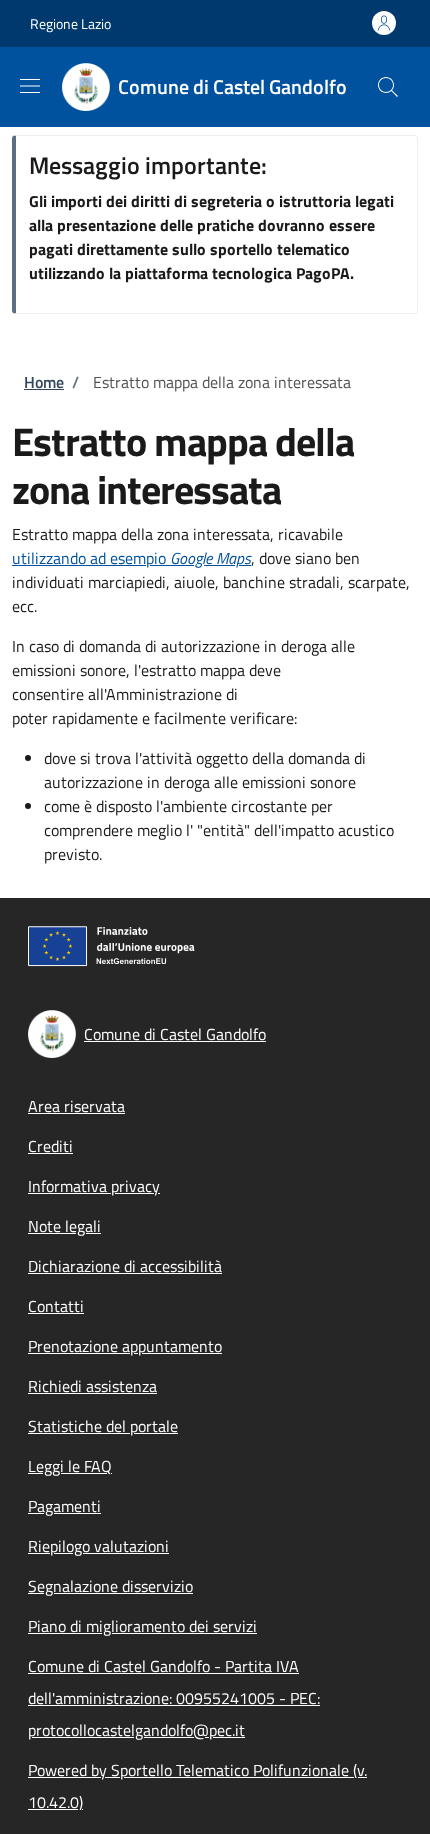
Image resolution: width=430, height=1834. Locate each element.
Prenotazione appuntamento (125, 1346)
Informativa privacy (94, 1186)
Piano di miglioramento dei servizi (142, 1626)
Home (44, 382)
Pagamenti (64, 1506)
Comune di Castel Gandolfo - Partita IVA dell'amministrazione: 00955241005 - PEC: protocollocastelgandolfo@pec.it (174, 1698)
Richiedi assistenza (92, 1386)
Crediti (50, 1146)
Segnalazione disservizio (110, 1586)
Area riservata (76, 1106)
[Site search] (388, 87)
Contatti (56, 1306)
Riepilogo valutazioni (98, 1546)
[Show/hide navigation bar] (30, 86)
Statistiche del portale (103, 1426)
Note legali (64, 1226)
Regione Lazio (70, 23)
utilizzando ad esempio (131, 558)
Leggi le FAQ (70, 1466)
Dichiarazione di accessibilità (125, 1266)
